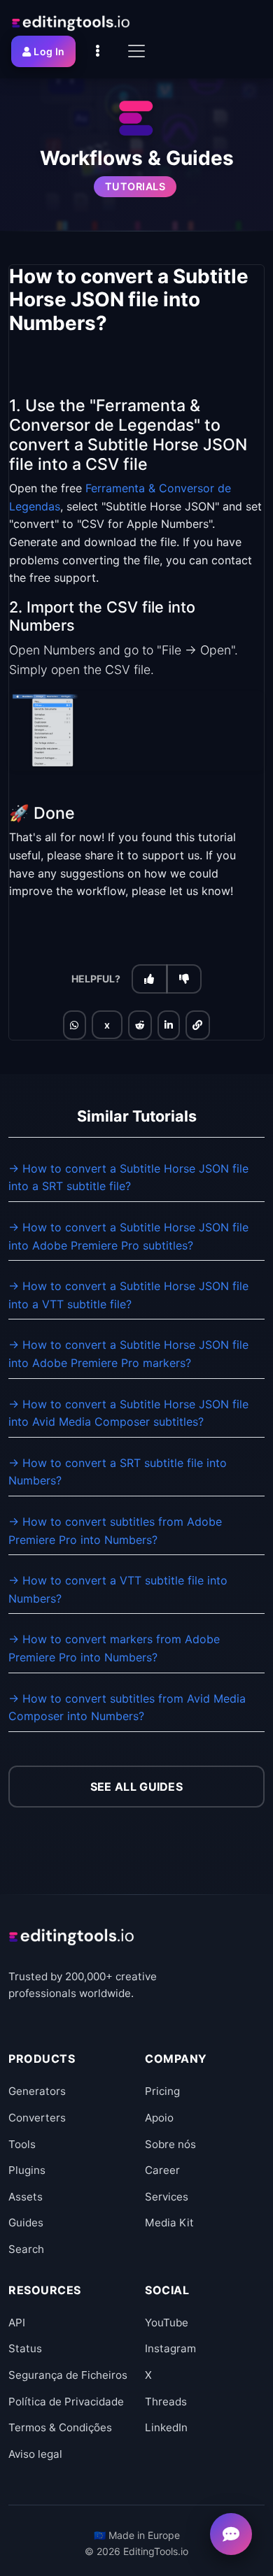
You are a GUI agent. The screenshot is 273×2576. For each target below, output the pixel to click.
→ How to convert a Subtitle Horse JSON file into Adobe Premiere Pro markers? (128, 1354)
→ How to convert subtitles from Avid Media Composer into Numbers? (127, 1708)
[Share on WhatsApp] (74, 1025)
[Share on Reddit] (140, 1025)
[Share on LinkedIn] (169, 1025)
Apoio (159, 2118)
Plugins (27, 2170)
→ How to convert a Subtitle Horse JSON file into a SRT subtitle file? (128, 1178)
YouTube (167, 2323)
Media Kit (169, 2223)
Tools (22, 2144)
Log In (49, 51)
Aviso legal (35, 2454)
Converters (37, 2118)
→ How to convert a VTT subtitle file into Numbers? (118, 1589)
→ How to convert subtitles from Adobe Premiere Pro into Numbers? (115, 1531)
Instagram (170, 2348)
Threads (166, 2402)
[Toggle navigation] (136, 51)
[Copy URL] (197, 1025)
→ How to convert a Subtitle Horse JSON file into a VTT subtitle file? (128, 1295)
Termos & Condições (60, 2427)
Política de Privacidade (66, 2402)
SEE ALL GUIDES (136, 1787)
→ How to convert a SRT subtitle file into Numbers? (118, 1472)
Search (26, 2249)
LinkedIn (166, 2427)
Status (25, 2348)
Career (162, 2170)
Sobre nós (170, 2144)
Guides (26, 2223)
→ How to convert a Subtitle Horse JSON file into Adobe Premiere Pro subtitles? (128, 1236)
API (17, 2323)
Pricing (162, 2091)
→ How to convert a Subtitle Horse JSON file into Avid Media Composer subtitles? (128, 1413)
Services (167, 2197)
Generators (37, 2091)
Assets (26, 2197)
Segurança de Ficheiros (68, 2375)
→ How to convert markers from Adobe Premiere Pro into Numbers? (114, 1648)
